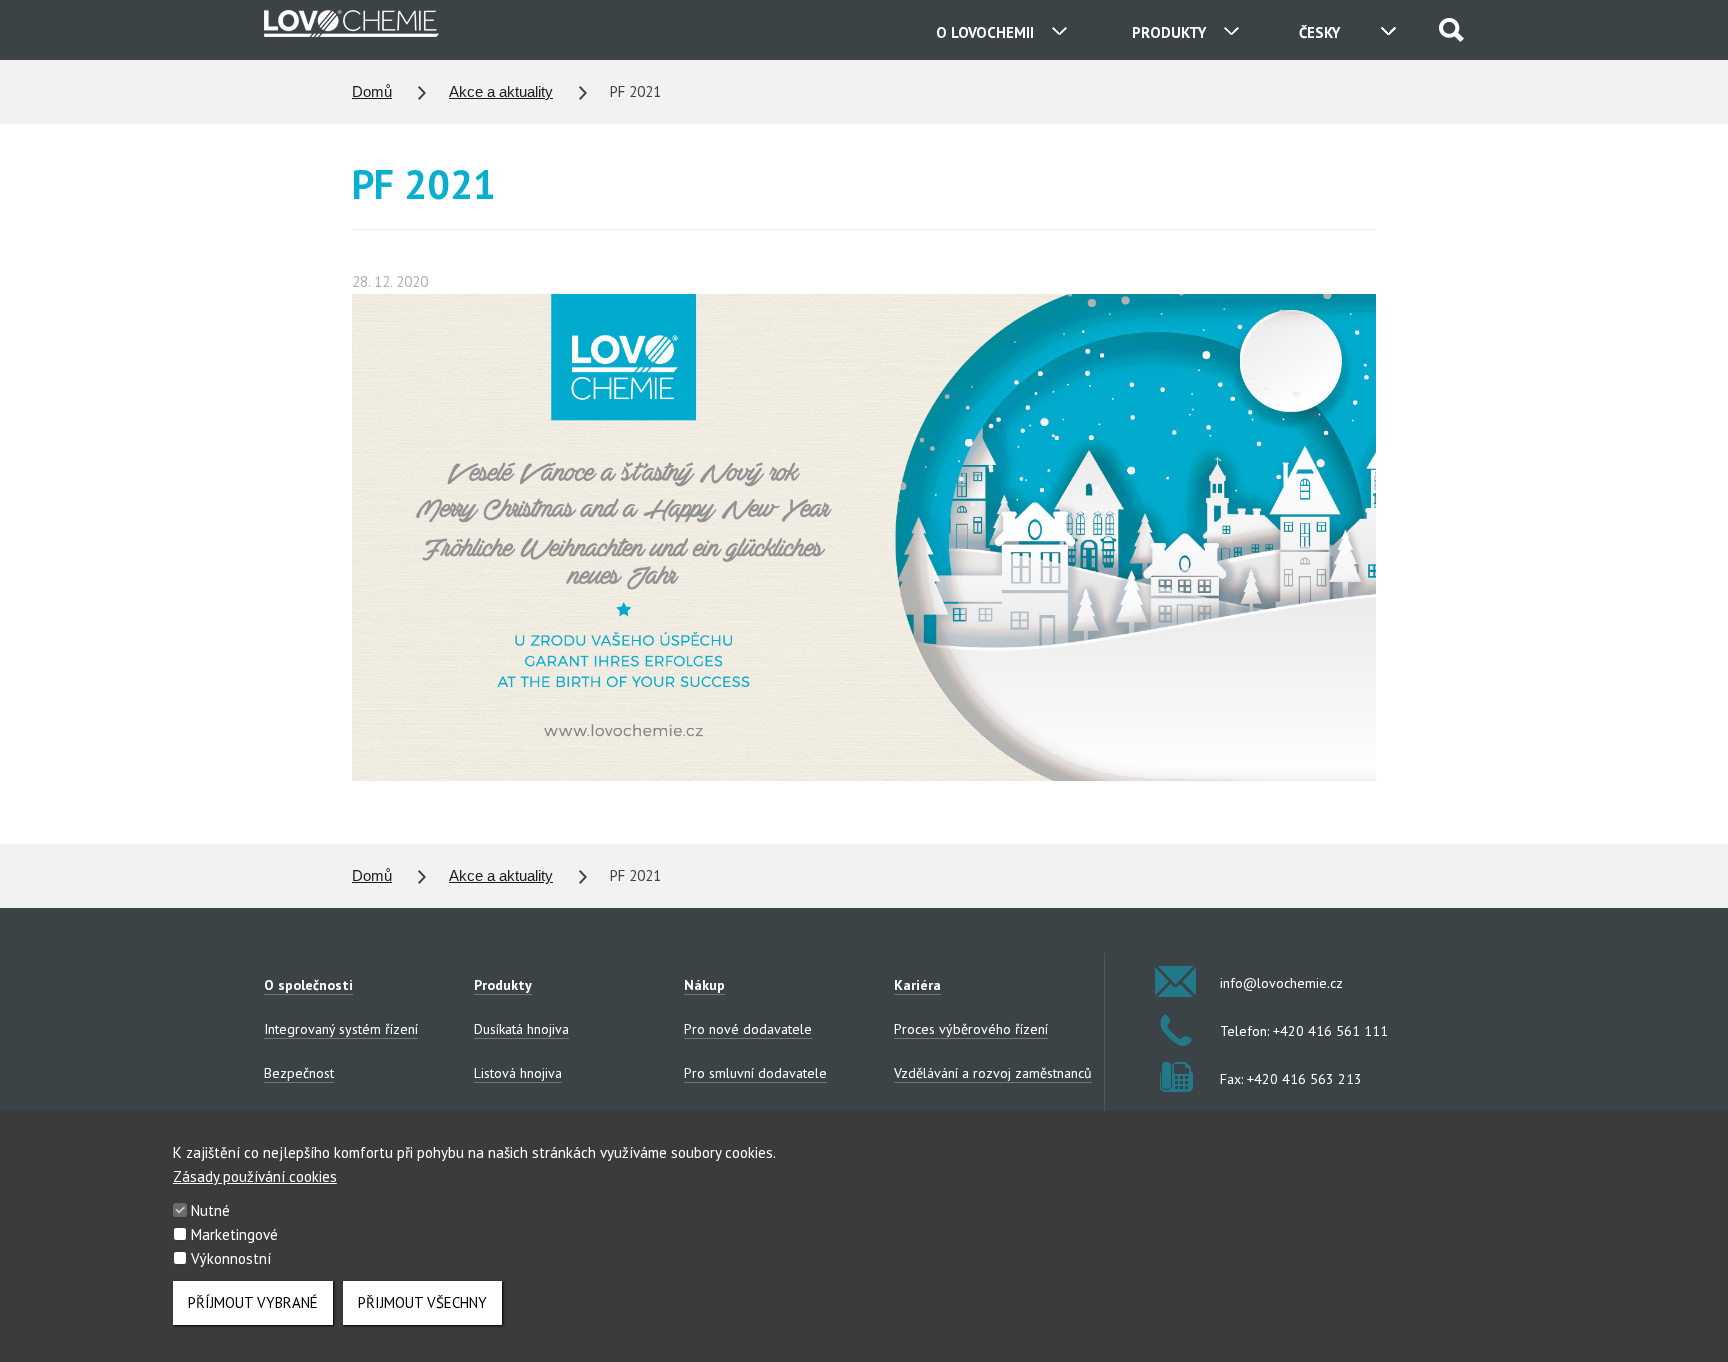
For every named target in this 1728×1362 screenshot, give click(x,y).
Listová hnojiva (518, 1073)
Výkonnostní (231, 1258)
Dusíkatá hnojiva (521, 1029)
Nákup (704, 985)
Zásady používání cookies (255, 1176)
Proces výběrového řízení (971, 1029)
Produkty (503, 985)
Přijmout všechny (422, 1302)
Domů (372, 91)
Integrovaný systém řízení (341, 1029)
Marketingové (234, 1234)
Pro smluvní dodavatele (755, 1073)
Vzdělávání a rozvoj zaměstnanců (993, 1073)
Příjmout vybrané (253, 1302)
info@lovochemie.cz (1281, 983)
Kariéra (917, 985)
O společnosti (308, 985)
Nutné (210, 1210)
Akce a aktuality (501, 91)
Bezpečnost (299, 1073)
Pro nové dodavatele (748, 1029)
